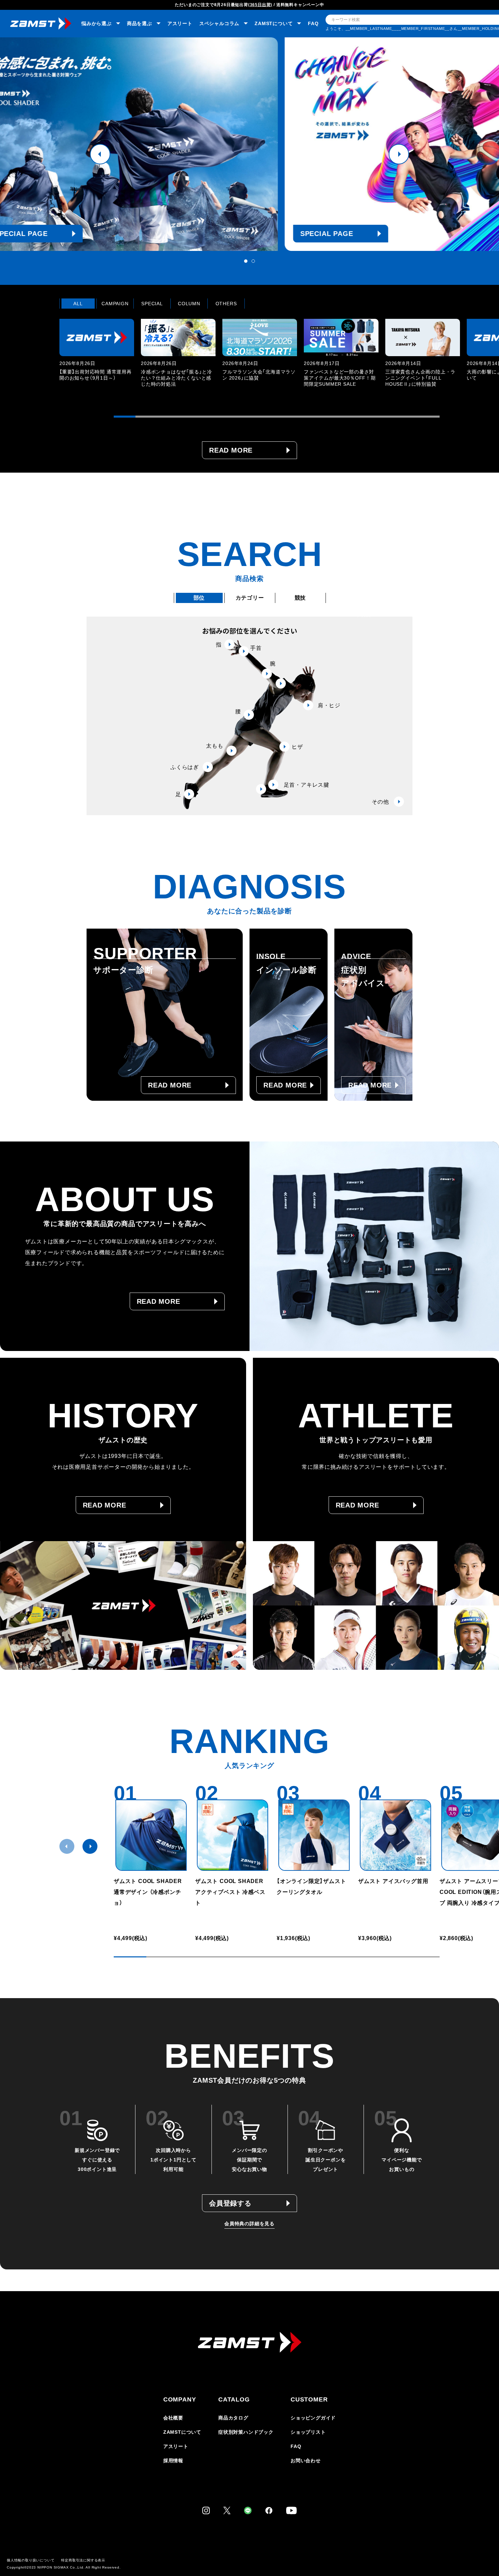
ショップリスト (308, 2432)
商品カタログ (233, 2418)
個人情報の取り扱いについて (31, 2560)
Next (399, 154)
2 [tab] (253, 261)
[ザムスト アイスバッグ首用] (395, 1835)
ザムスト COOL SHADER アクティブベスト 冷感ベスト (232, 1892)
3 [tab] (168, 417)
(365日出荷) (260, 5)
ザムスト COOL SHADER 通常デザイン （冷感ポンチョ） (148, 1892)
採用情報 (173, 2461)
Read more (231, 450)
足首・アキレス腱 (307, 785)
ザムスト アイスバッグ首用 (393, 1881)
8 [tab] (277, 417)
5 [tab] (211, 417)
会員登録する (230, 2203)
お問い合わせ (306, 2461)
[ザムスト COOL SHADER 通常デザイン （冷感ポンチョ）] (151, 1835)
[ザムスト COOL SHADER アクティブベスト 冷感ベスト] (233, 1835)
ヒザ (297, 747)
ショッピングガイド (313, 2418)
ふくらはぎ (185, 767)
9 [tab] (298, 417)
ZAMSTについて (182, 2432)
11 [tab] (342, 417)
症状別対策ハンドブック (246, 2432)
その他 (380, 802)
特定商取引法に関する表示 (83, 2560)
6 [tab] (233, 417)
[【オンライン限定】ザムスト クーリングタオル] (314, 1835)
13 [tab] (385, 417)
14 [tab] (407, 417)
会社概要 (173, 2418)
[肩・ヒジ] (281, 683)
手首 (256, 648)
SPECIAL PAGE (142, 234)
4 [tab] (190, 417)
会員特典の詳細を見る (249, 2224)
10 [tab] (320, 417)
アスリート (180, 23)
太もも (215, 746)
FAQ (313, 23)
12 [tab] (364, 417)
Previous (100, 154)
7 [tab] (255, 417)
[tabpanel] (249, 144)
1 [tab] (246, 261)
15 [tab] (429, 417)
